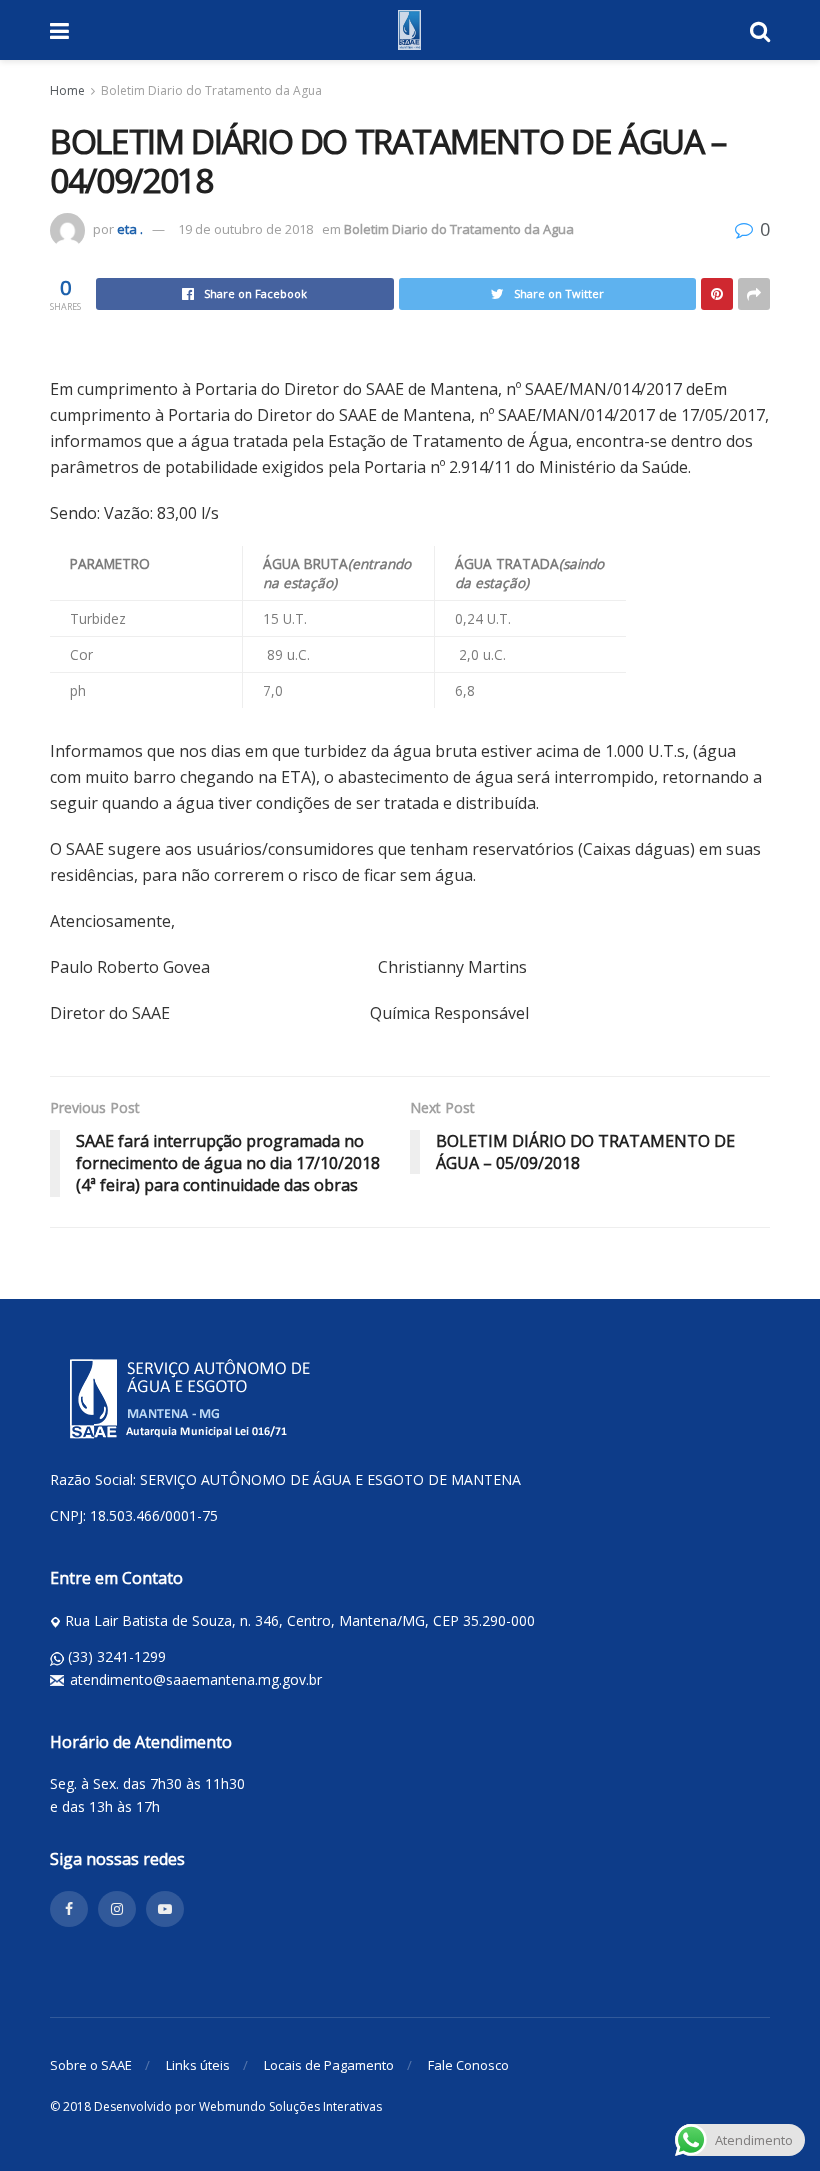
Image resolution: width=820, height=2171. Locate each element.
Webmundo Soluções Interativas (290, 2106)
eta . (130, 229)
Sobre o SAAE (91, 2065)
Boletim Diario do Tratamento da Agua (211, 90)
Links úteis (198, 2065)
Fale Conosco (468, 2065)
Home (67, 90)
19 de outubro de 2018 (245, 229)
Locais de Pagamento (329, 2065)
